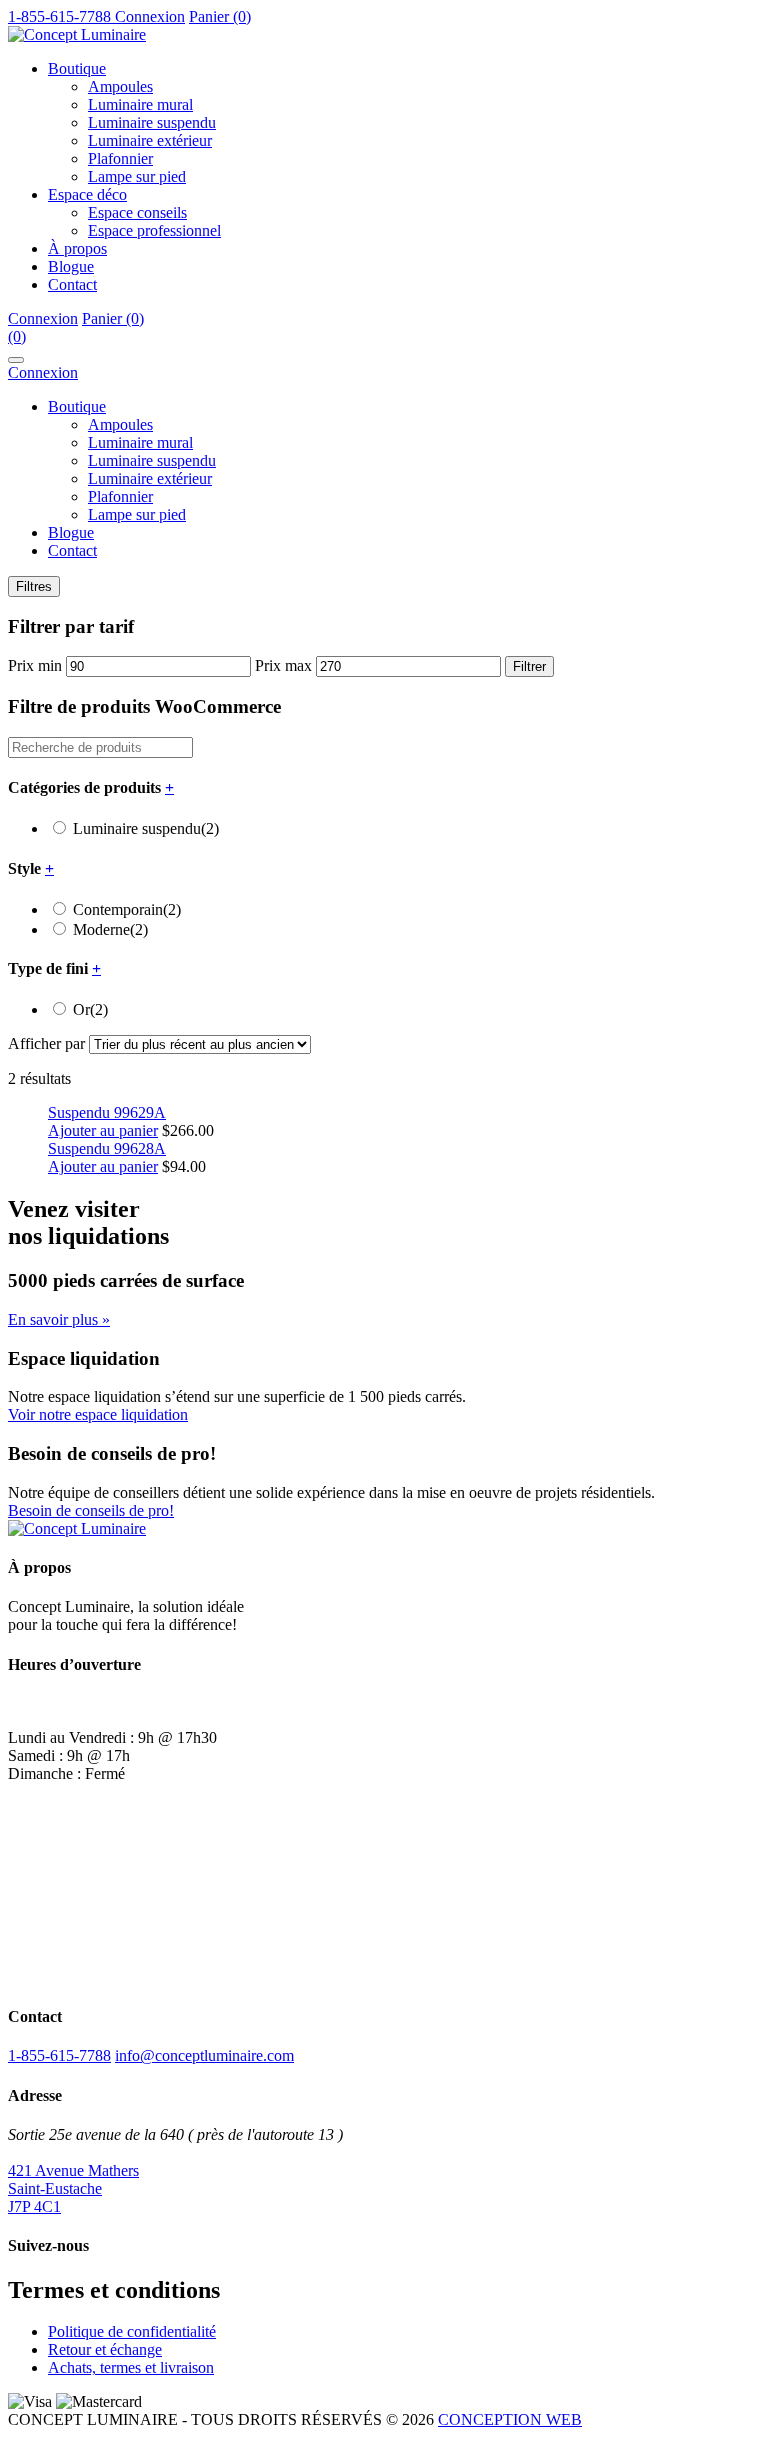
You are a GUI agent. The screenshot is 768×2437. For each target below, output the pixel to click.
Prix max (283, 665)
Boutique (77, 68)
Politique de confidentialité (132, 2331)
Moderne (110, 929)
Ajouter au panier (103, 1130)
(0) (17, 336)
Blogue (71, 266)
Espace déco (87, 194)
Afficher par (46, 1043)
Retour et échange (105, 2349)
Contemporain (127, 909)
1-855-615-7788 (59, 2055)
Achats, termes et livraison (131, 2367)
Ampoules (120, 86)
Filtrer (529, 666)
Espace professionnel (154, 230)
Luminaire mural (140, 104)
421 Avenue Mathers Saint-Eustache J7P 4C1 (73, 2188)
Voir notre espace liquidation (98, 1414)
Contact (72, 284)
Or (90, 1009)
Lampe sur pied (137, 176)
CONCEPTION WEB (510, 2419)
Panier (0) (220, 16)
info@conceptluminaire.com (204, 2055)
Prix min (35, 665)
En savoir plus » (59, 1319)
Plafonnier (120, 158)
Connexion (150, 16)
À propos (77, 248)
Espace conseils (137, 212)
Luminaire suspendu (152, 122)
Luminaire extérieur (150, 140)
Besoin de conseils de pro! (91, 1510)
